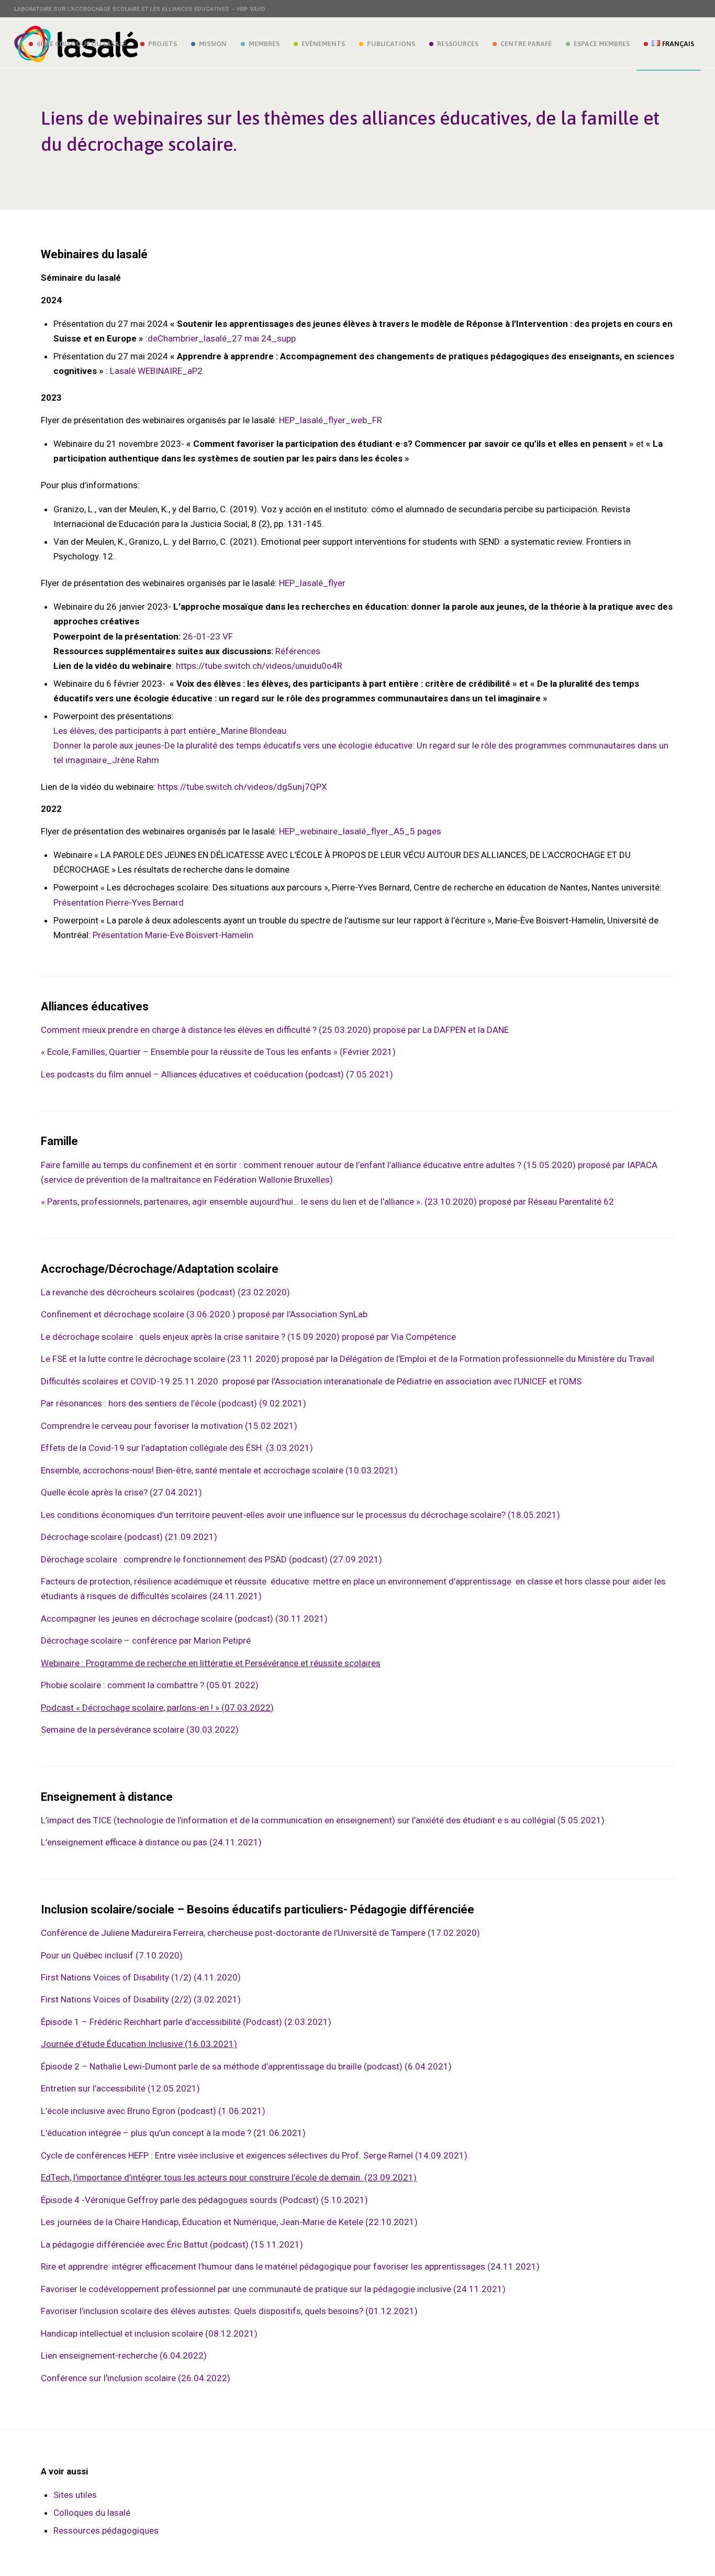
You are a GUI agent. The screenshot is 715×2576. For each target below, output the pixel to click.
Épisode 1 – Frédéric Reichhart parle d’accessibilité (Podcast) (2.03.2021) (186, 2022)
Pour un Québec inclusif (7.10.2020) (112, 1955)
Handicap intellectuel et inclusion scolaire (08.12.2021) (149, 2333)
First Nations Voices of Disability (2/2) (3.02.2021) (141, 1999)
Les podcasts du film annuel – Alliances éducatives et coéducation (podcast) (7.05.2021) (217, 1074)
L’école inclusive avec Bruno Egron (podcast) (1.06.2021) (153, 2111)
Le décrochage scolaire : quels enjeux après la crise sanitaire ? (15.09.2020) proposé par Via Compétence (248, 1337)
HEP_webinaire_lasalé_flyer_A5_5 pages (360, 831)
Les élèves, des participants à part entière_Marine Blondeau (170, 731)
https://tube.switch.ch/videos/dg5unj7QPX (242, 787)
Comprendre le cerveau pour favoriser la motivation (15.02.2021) (169, 1426)
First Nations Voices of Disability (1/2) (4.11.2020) (141, 1977)
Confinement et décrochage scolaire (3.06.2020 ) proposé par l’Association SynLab (204, 1314)
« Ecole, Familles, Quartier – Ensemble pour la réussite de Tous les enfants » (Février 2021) (218, 1052)
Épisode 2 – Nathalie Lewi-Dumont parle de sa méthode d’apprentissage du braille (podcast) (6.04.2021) (246, 2066)
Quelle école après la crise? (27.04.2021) (121, 1492)
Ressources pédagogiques (106, 2530)
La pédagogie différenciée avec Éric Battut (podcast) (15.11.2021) (172, 2244)
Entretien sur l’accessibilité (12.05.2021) (120, 2088)
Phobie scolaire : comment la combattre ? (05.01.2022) (150, 1685)
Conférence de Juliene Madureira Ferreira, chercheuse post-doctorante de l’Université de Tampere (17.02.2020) (260, 1933)
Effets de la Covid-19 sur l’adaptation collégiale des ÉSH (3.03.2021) (177, 1448)
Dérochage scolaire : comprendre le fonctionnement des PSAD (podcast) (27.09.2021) (211, 1559)
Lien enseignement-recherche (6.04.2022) (124, 2355)
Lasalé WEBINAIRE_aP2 (156, 371)
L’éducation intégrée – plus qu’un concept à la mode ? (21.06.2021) (173, 2133)
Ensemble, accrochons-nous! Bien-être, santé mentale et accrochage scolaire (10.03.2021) (219, 1470)
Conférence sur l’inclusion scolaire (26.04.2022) (136, 2378)
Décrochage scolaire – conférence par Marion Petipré (146, 1641)
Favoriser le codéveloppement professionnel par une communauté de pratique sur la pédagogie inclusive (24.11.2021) (273, 2289)
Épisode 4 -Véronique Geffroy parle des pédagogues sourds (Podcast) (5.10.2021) (204, 2200)
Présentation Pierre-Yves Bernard (119, 902)
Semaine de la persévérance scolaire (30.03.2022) (140, 1730)
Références (298, 651)
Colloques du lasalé (92, 2513)
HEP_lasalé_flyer (312, 583)
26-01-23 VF (208, 636)
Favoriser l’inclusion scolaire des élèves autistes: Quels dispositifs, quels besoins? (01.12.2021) (229, 2311)
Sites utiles (75, 2495)
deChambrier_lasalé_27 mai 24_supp (222, 338)
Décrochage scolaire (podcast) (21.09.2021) (129, 1537)
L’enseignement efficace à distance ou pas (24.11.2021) (151, 1842)
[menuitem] (77, 44)
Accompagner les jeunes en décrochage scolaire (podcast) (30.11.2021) (184, 1619)
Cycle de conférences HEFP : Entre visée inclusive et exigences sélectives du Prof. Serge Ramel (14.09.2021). (255, 2155)
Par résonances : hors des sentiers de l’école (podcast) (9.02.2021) (174, 1403)
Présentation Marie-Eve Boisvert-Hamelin (173, 935)
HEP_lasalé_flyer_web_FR (331, 420)
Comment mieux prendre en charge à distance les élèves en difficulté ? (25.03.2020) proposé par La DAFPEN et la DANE (276, 1030)
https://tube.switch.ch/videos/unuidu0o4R (259, 666)
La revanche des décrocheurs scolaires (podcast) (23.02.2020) (165, 1292)
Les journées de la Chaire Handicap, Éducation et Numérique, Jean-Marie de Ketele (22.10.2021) (229, 2222)
